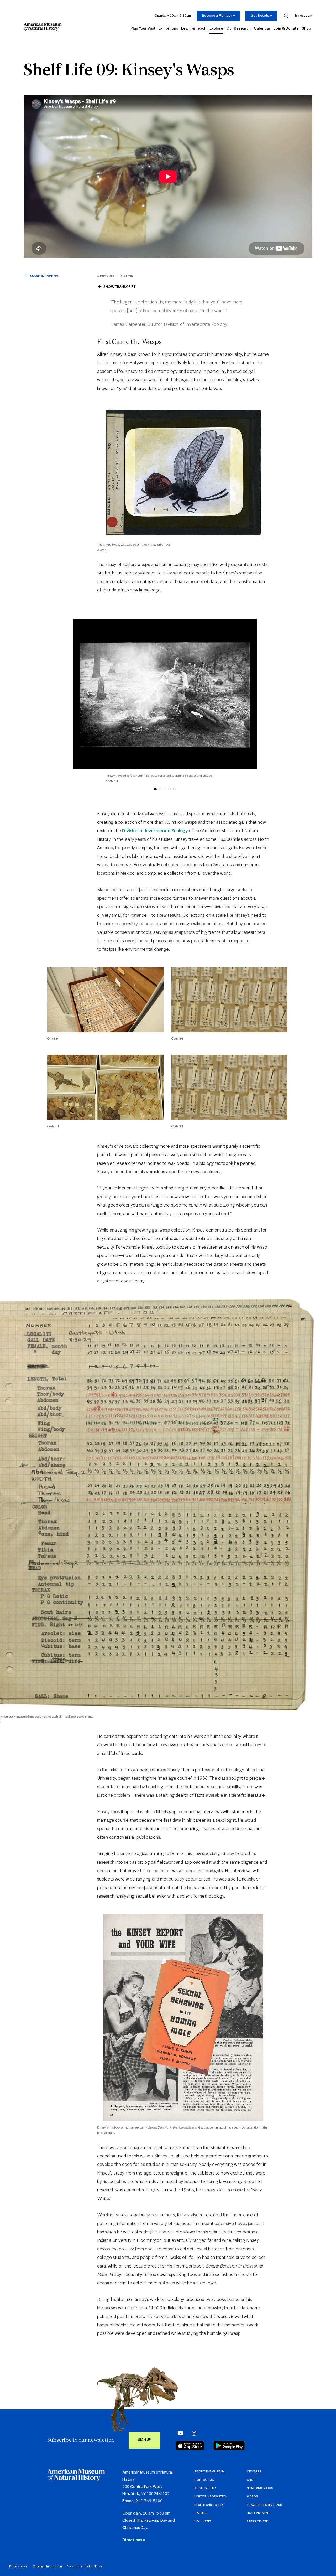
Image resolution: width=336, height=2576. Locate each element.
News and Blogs (260, 2488)
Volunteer (203, 2521)
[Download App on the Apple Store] (190, 2446)
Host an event (258, 2513)
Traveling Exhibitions (264, 2505)
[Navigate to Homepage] (43, 27)
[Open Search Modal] (286, 16)
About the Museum (209, 2472)
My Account (304, 16)
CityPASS (254, 2472)
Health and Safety (209, 2505)
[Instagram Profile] (193, 2433)
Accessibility (205, 2488)
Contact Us (204, 2480)
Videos (252, 2497)
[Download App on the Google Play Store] (229, 2446)
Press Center (257, 2521)
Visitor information (211, 2497)
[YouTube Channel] (179, 2433)
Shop (251, 2480)
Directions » (134, 2540)
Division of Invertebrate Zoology (155, 831)
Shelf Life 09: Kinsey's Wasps (129, 71)
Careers (201, 2513)
